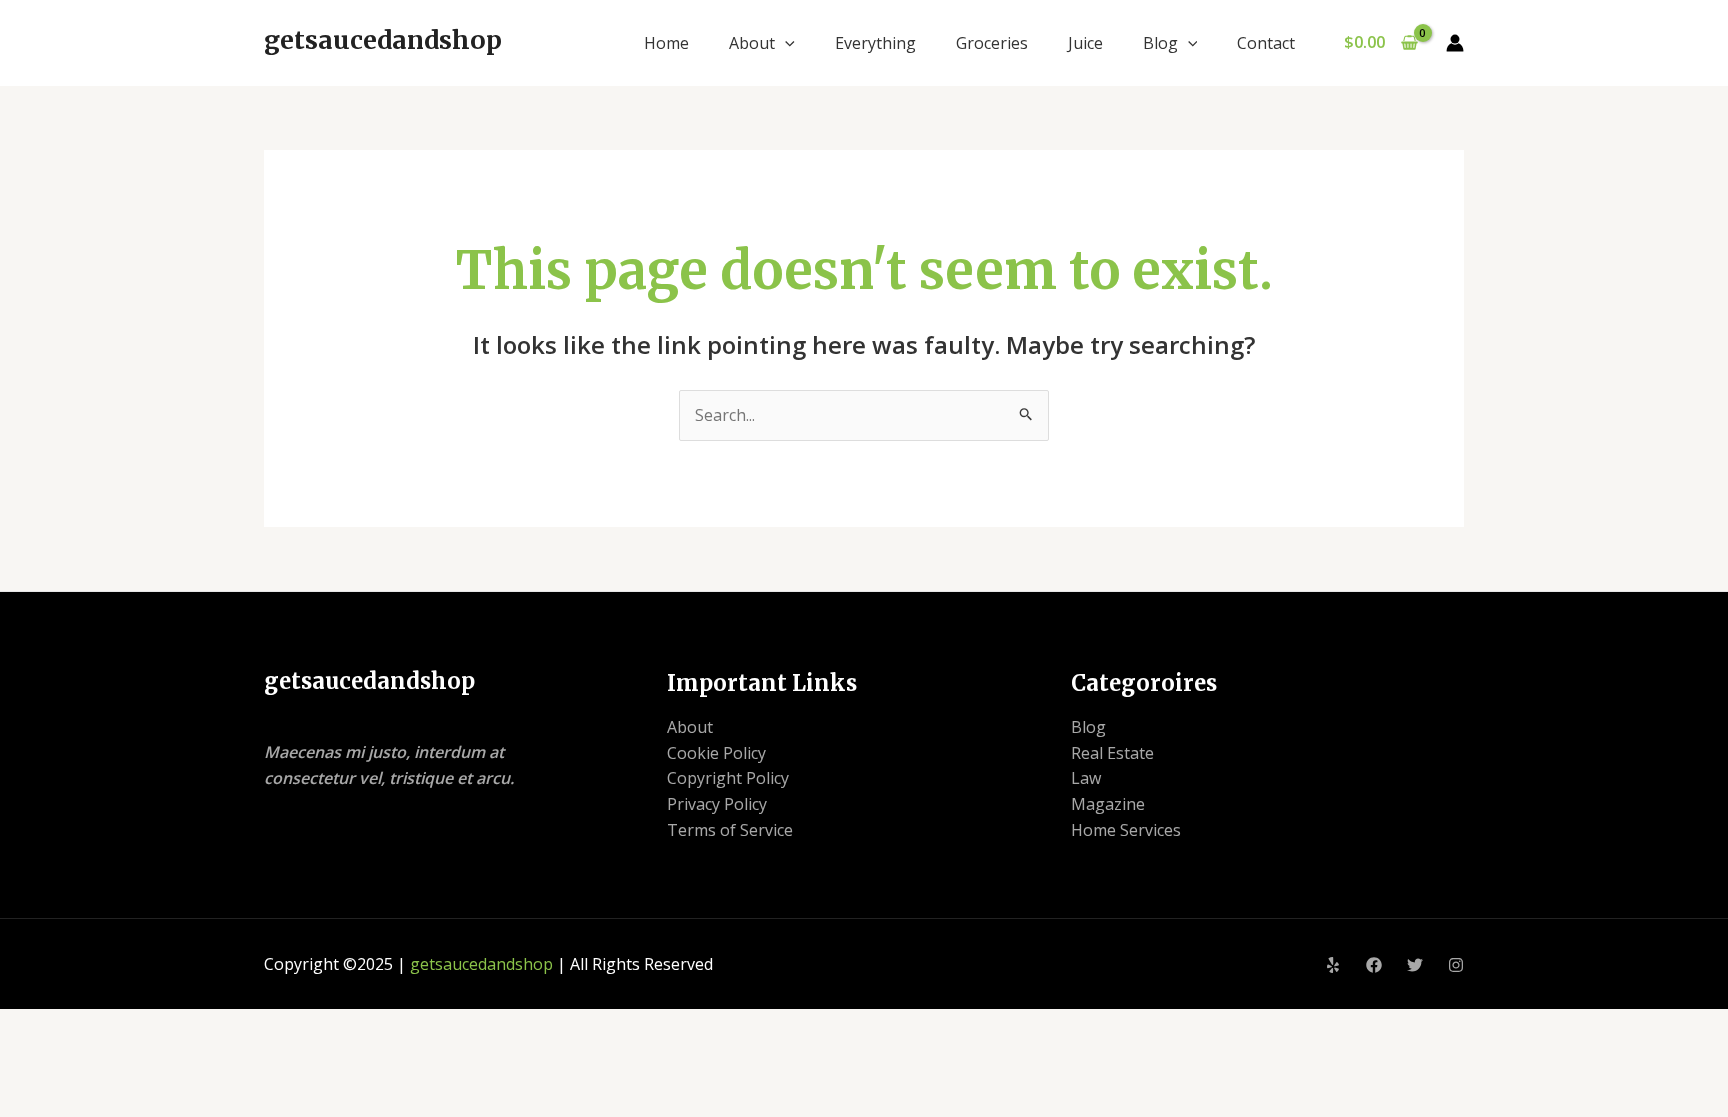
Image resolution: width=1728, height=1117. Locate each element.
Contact (1266, 43)
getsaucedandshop (383, 40)
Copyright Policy (728, 778)
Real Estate (1112, 753)
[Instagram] (1456, 965)
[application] (785, 43)
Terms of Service (730, 830)
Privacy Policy (717, 804)
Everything (875, 43)
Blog (1160, 43)
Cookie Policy (716, 753)
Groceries (992, 43)
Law (1086, 778)
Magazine (1108, 804)
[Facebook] (1374, 965)
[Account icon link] (1455, 43)
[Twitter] (1415, 965)
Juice (1085, 43)
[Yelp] (1333, 965)
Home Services (1126, 830)
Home (666, 43)
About (752, 43)
